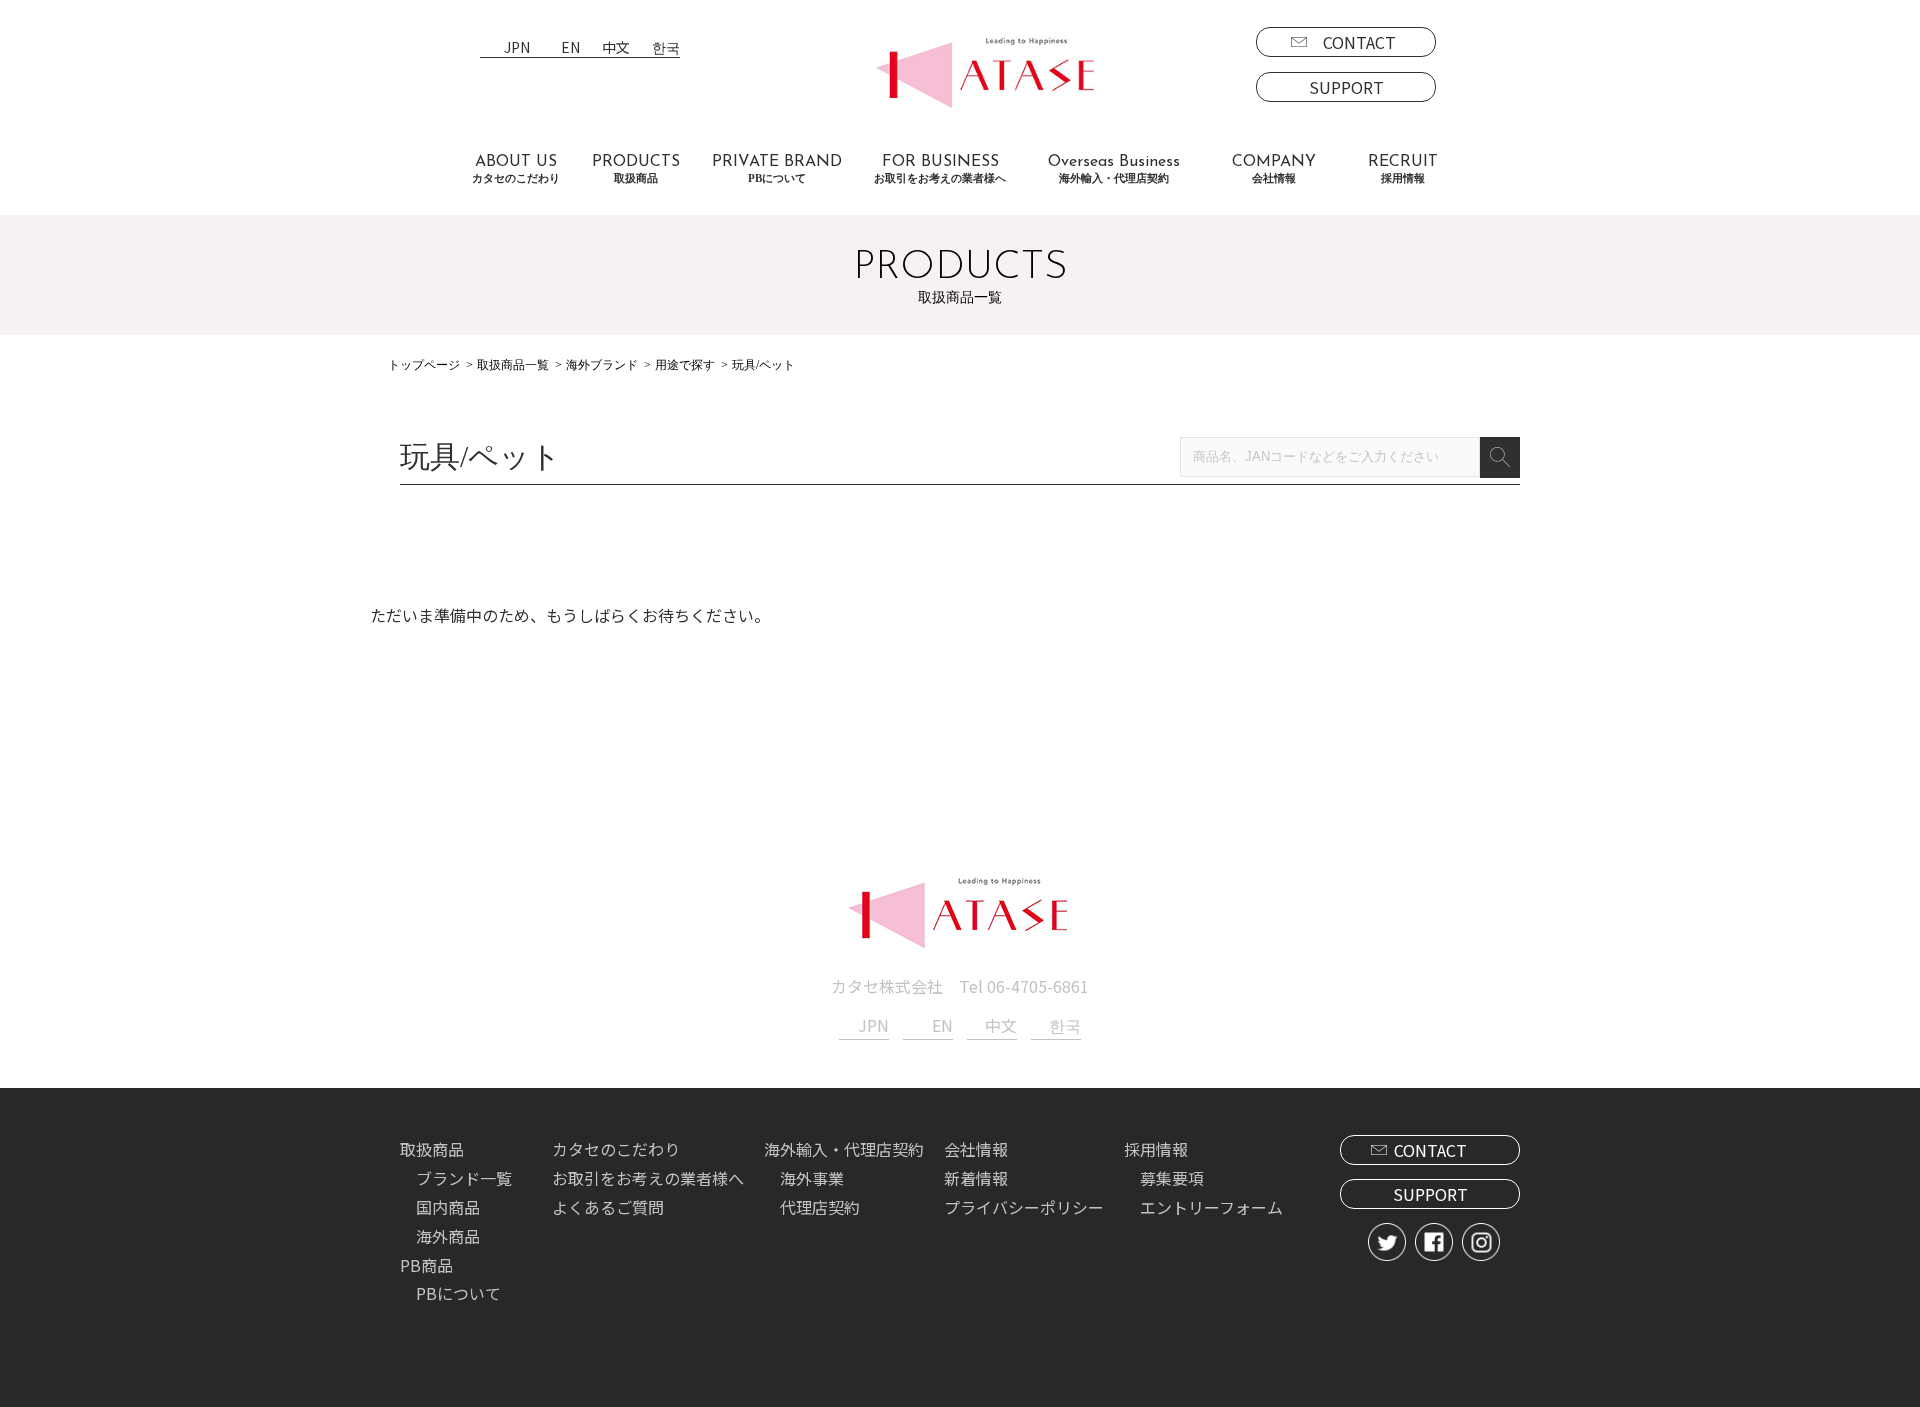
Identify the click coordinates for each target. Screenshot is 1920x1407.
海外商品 (448, 1236)
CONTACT (1359, 42)
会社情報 (976, 1149)
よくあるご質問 (608, 1207)
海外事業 (812, 1178)
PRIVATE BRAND (777, 169)
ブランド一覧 (464, 1178)
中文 (616, 48)
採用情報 (1156, 1149)
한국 (666, 48)
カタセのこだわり (616, 1149)
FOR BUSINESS (940, 169)
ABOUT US (516, 169)
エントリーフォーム (1211, 1207)
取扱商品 (432, 1149)
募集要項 (1172, 1178)
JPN (517, 48)
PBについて (458, 1293)
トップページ (424, 365)
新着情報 (976, 1178)
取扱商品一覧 (513, 365)
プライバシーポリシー (1024, 1207)
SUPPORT (1346, 87)
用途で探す (685, 365)
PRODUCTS (636, 169)
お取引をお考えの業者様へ (648, 1178)
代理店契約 (820, 1207)
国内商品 (448, 1207)
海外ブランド (602, 365)
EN (570, 48)
